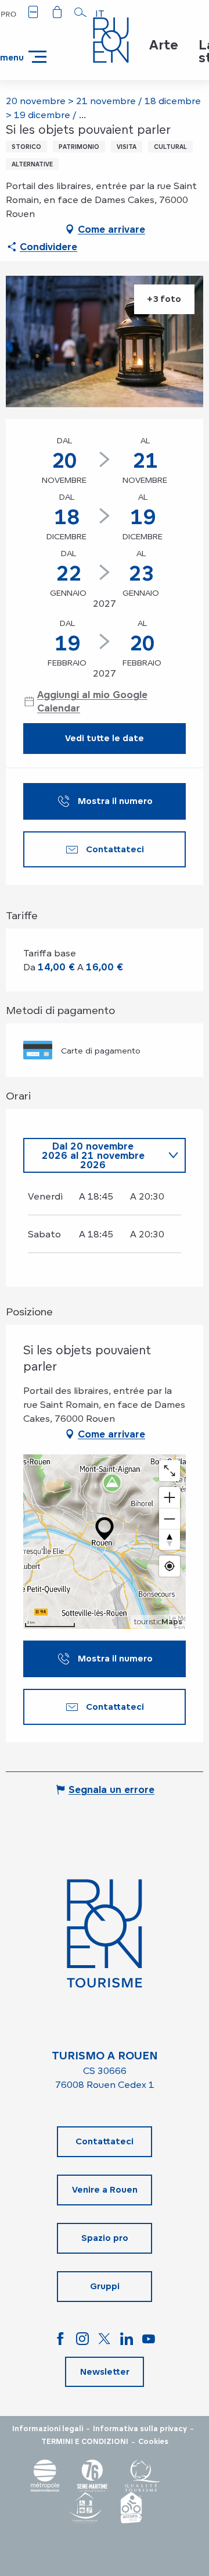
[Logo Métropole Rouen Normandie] (45, 2476)
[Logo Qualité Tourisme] (143, 2476)
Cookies (153, 2442)
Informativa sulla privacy (140, 2429)
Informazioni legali (48, 2429)
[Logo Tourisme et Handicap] (85, 2508)
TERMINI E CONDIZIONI (85, 2442)
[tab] (93, 1155)
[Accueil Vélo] (131, 2508)
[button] (81, 12)
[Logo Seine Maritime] (92, 2476)
